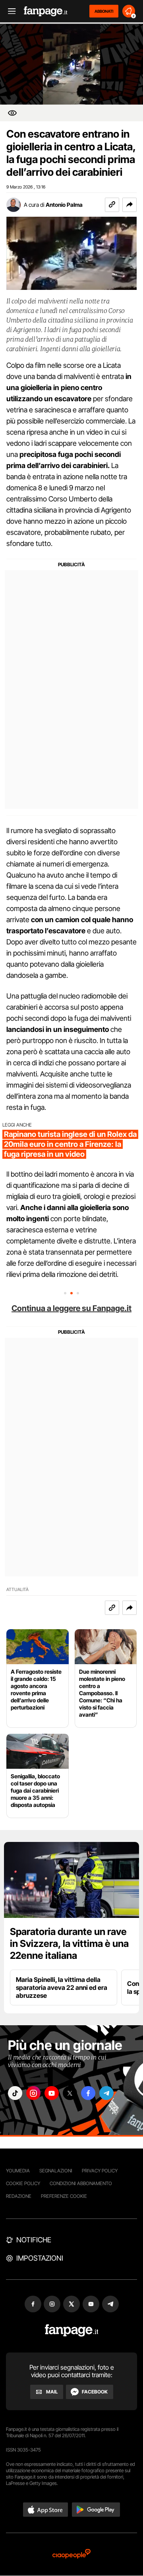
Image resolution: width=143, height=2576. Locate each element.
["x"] (70, 2093)
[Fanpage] (72, 2330)
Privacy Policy (100, 2171)
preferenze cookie (64, 2196)
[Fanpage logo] (46, 11)
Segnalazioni (56, 2171)
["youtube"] (52, 2093)
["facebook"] (88, 2093)
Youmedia (18, 2171)
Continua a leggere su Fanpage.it (71, 1308)
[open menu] (9, 11)
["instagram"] (33, 2093)
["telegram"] (106, 2093)
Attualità (17, 1590)
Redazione (19, 2196)
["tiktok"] (15, 2093)
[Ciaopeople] (71, 2554)
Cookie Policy (23, 2183)
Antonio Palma (64, 205)
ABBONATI (104, 11)
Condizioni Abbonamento (81, 2183)
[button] (129, 205)
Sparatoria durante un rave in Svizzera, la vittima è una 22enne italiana (69, 1944)
